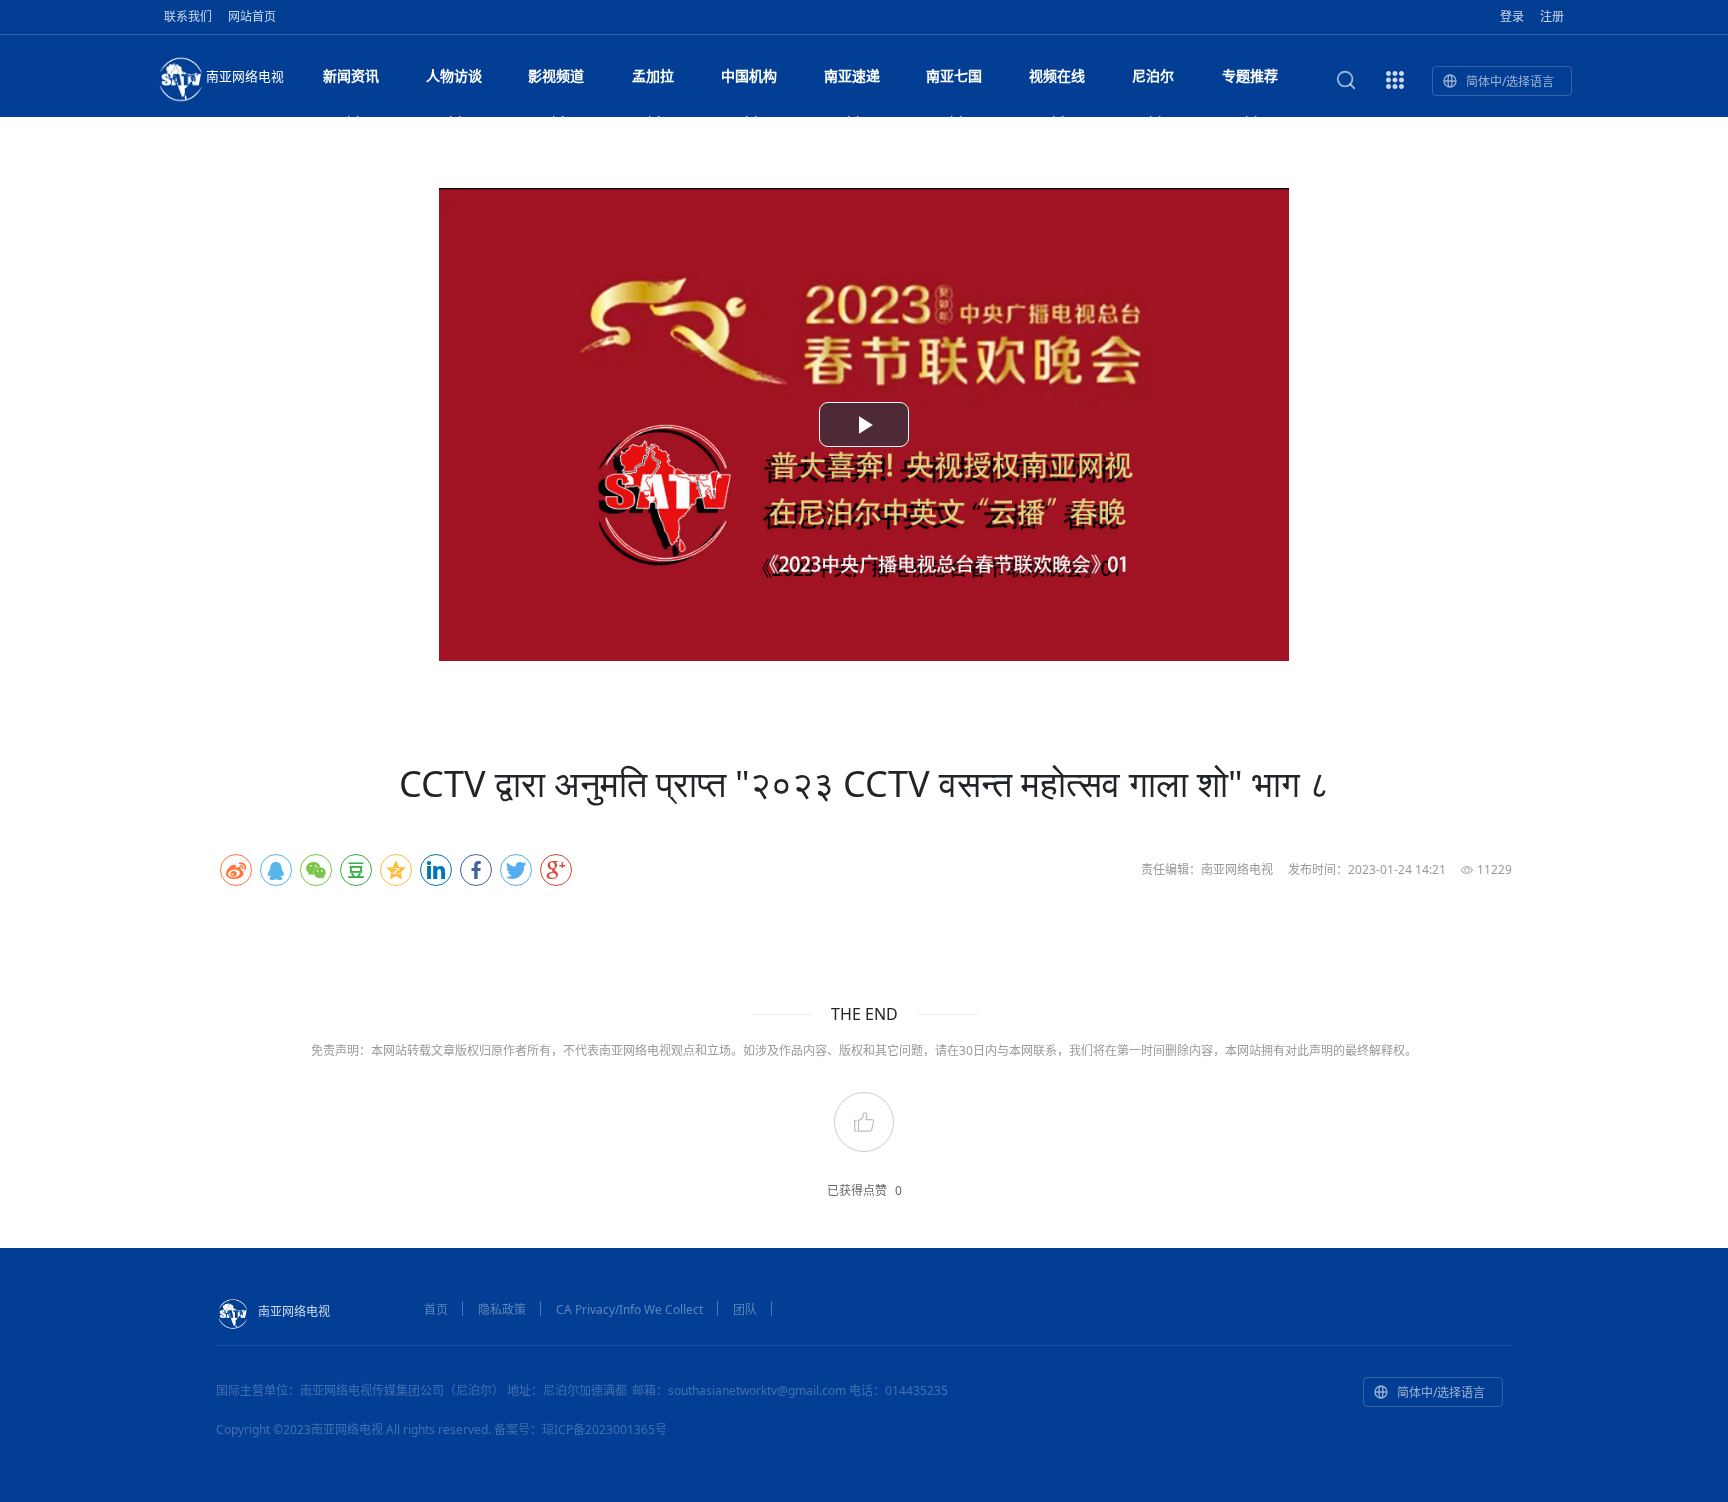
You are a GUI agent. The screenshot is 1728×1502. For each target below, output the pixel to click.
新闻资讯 (351, 75)
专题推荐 (1250, 75)
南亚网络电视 (245, 76)
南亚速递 (852, 75)
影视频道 (556, 75)
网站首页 (252, 16)
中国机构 (749, 75)
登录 (1512, 16)
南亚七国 (954, 75)
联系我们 (188, 16)
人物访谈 (454, 75)
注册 (1552, 16)
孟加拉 (653, 75)
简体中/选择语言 (1510, 81)
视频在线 (1057, 75)
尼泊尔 (1153, 75)
